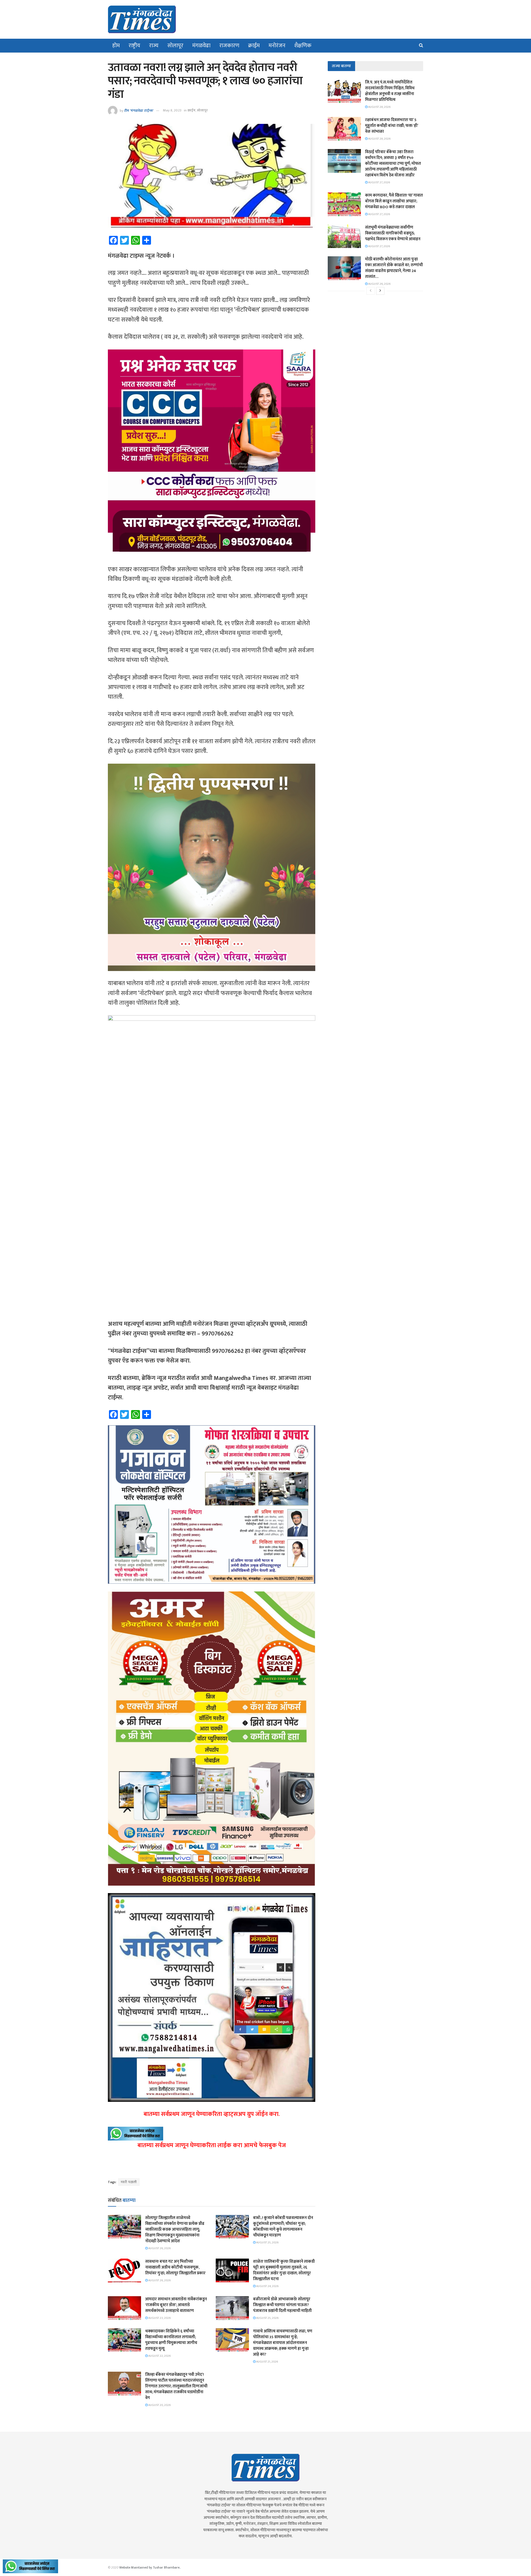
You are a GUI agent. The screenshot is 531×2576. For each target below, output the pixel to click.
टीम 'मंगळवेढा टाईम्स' (139, 110)
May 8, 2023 (172, 110)
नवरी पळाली (129, 2182)
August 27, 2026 (379, 182)
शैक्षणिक (303, 46)
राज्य (154, 46)
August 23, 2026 (159, 2318)
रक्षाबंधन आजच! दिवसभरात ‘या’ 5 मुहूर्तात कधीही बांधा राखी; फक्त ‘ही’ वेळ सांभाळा (391, 126)
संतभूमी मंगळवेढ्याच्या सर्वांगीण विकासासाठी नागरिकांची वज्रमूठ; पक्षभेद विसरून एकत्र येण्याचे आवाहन (393, 233)
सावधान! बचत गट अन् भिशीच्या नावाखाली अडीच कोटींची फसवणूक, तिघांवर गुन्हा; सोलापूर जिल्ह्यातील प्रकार (175, 2267)
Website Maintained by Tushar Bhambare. (150, 2567)
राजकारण (229, 46)
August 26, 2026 (159, 2248)
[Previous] (371, 291)
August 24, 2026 (267, 2286)
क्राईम (254, 46)
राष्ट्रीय (134, 46)
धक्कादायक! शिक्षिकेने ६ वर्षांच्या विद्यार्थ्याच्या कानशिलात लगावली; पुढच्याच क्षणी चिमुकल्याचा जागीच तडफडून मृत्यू (171, 2340)
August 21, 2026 (267, 2362)
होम (116, 46)
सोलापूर (175, 46)
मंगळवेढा (201, 46)
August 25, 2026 (267, 2243)
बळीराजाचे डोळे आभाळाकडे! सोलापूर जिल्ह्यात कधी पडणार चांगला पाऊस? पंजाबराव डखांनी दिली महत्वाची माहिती (282, 2305)
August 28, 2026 (379, 107)
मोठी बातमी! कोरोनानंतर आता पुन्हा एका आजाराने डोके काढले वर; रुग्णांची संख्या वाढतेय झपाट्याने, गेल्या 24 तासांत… (394, 268)
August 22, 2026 (159, 2356)
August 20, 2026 (159, 2405)
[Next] (380, 291)
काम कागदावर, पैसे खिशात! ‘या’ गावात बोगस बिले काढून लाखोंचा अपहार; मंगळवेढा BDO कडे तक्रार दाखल (394, 201)
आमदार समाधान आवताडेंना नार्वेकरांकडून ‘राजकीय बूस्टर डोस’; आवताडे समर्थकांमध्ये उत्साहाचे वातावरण (176, 2305)
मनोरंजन (277, 46)
